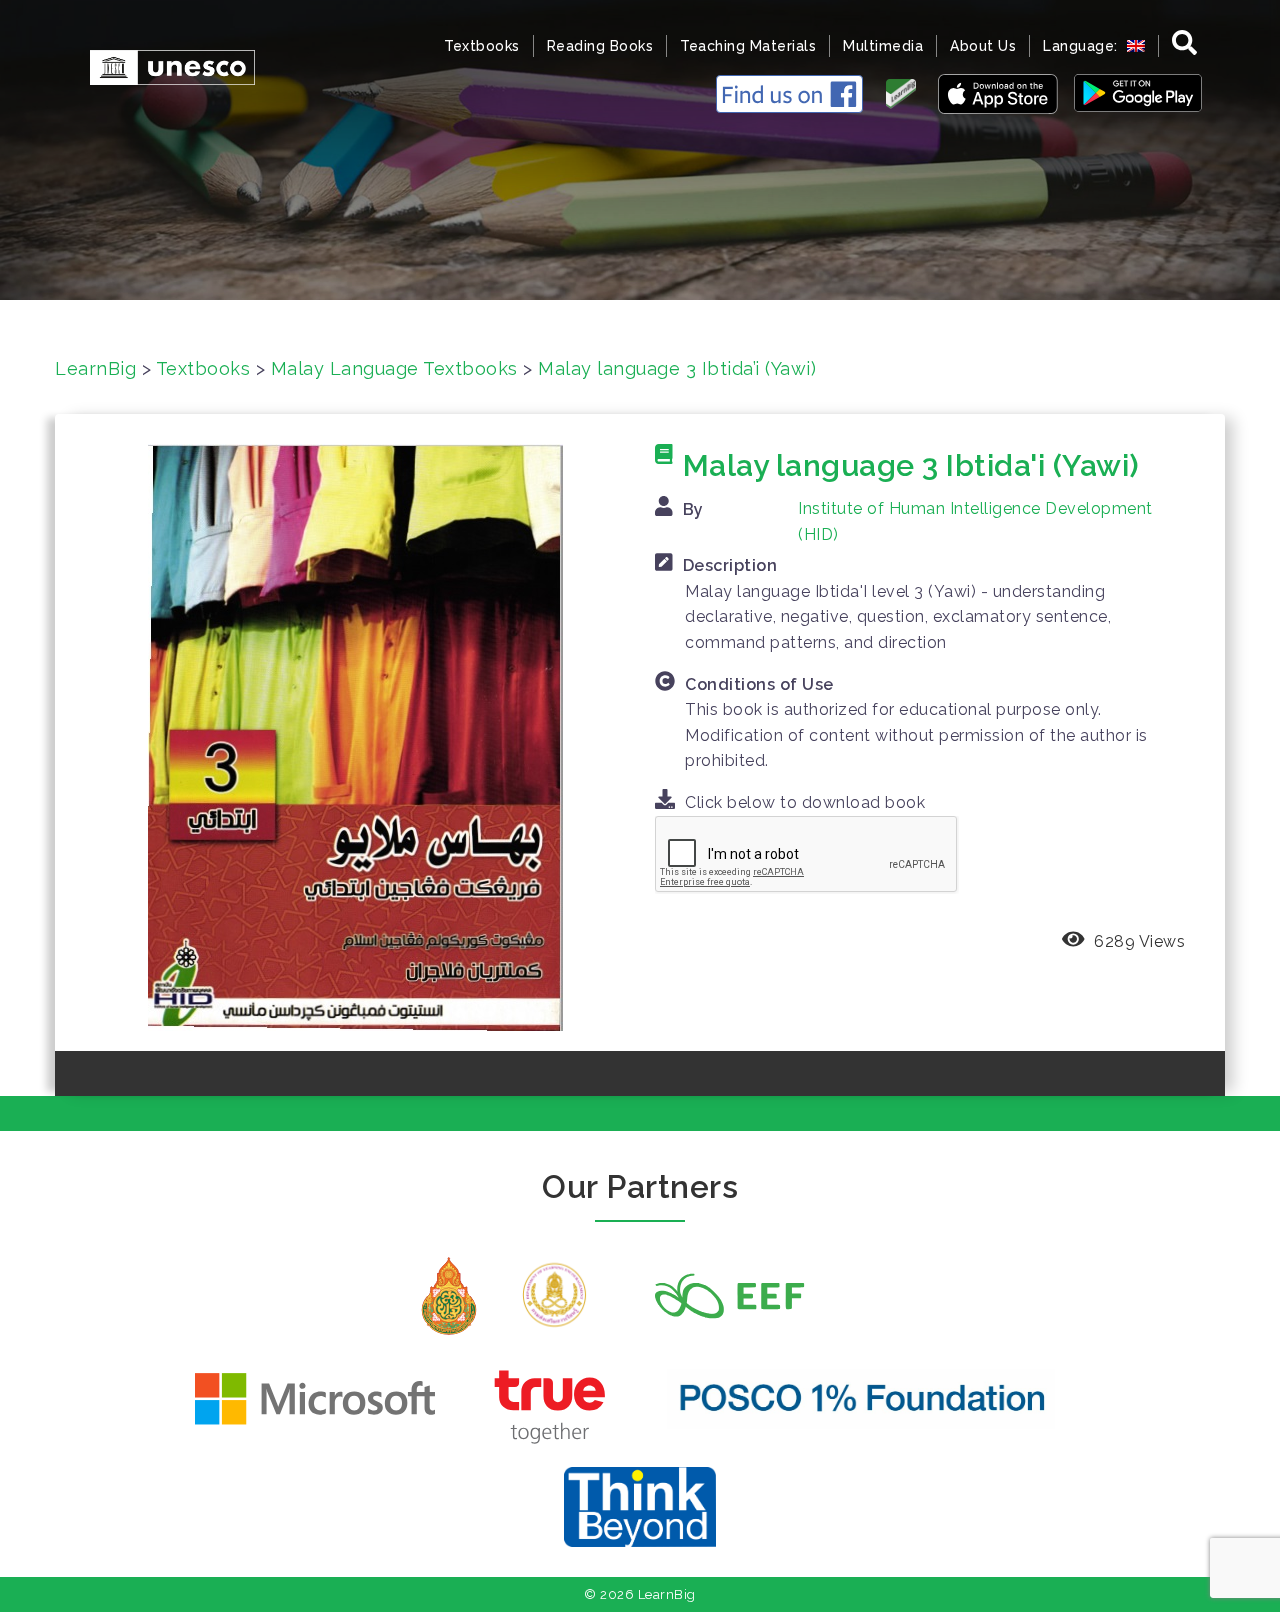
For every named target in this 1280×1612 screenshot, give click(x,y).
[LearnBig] (162, 65)
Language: (1082, 46)
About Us (983, 46)
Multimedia (883, 46)
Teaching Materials (748, 46)
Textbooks (482, 46)
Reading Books (600, 46)
